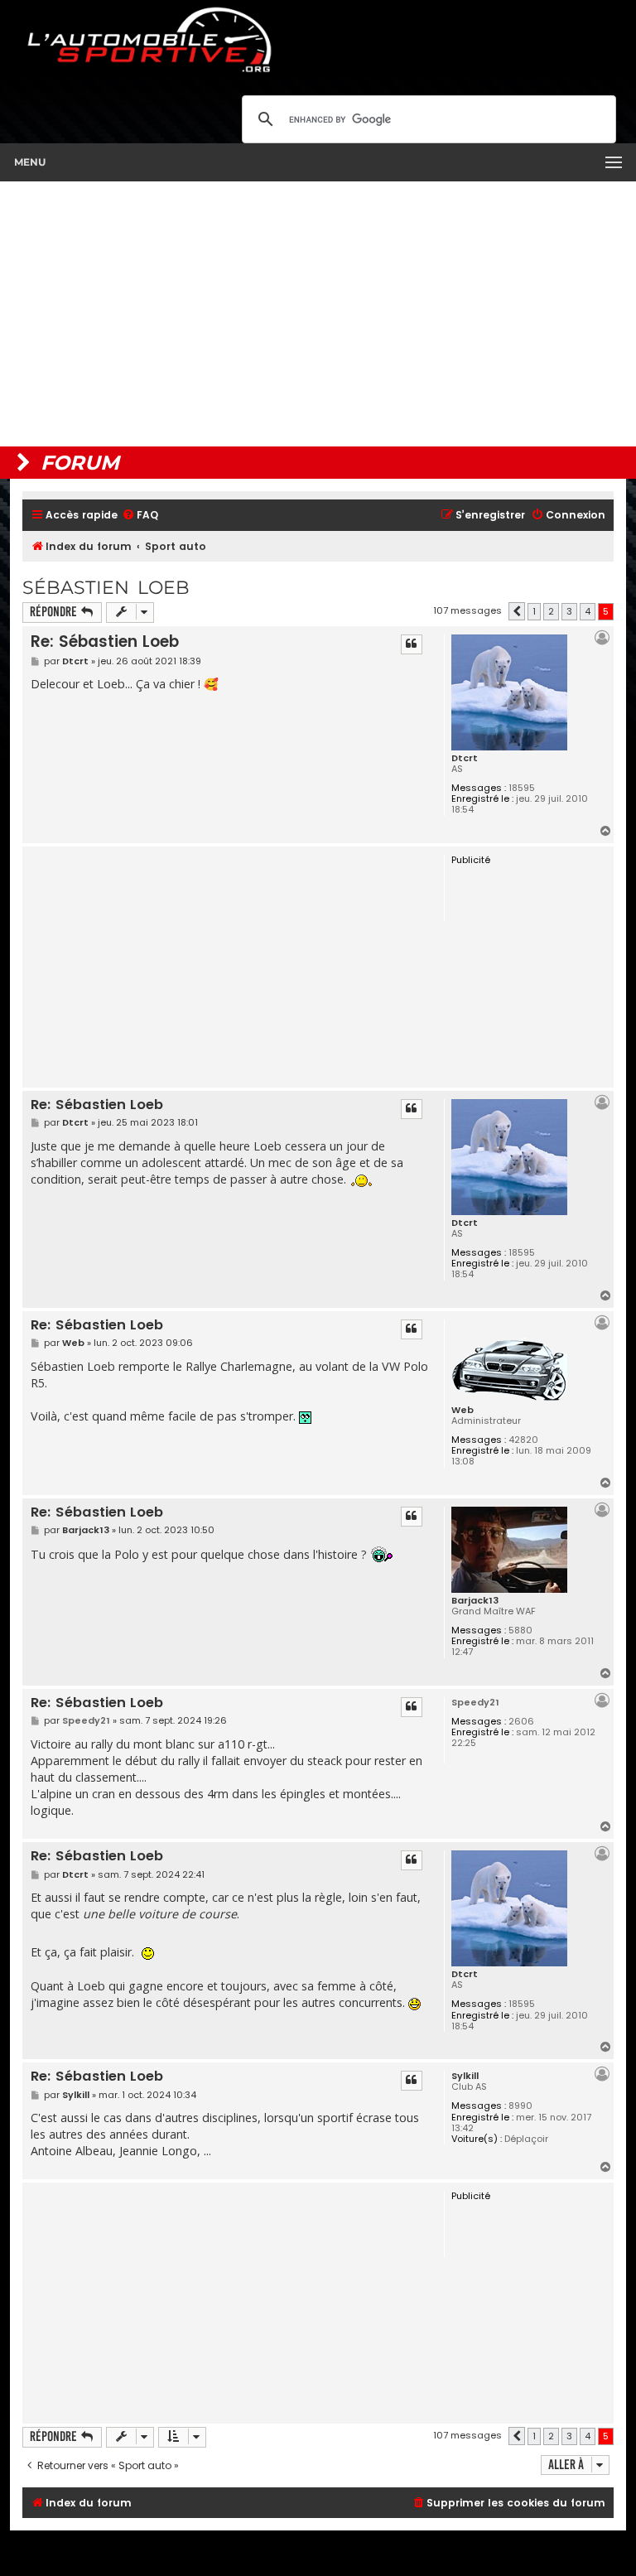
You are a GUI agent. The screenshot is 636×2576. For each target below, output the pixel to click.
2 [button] (551, 611)
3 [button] (569, 611)
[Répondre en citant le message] (412, 644)
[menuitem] (140, 516)
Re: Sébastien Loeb (105, 642)
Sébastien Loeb (106, 588)
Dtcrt (465, 758)
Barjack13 (475, 1600)
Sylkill (465, 2076)
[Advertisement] (318, 314)
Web (463, 1410)
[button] (517, 611)
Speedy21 (475, 1702)
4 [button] (588, 611)
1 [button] (534, 611)
